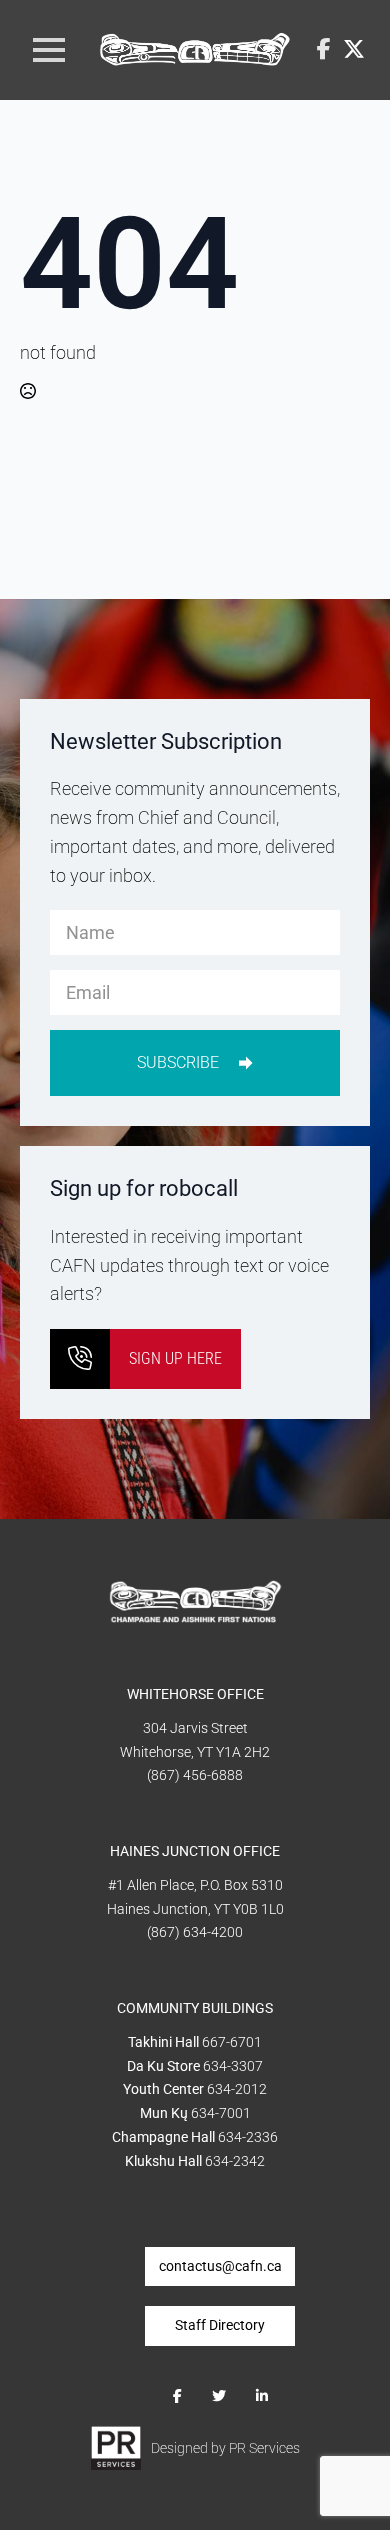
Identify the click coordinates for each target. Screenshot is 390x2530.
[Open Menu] (49, 50)
